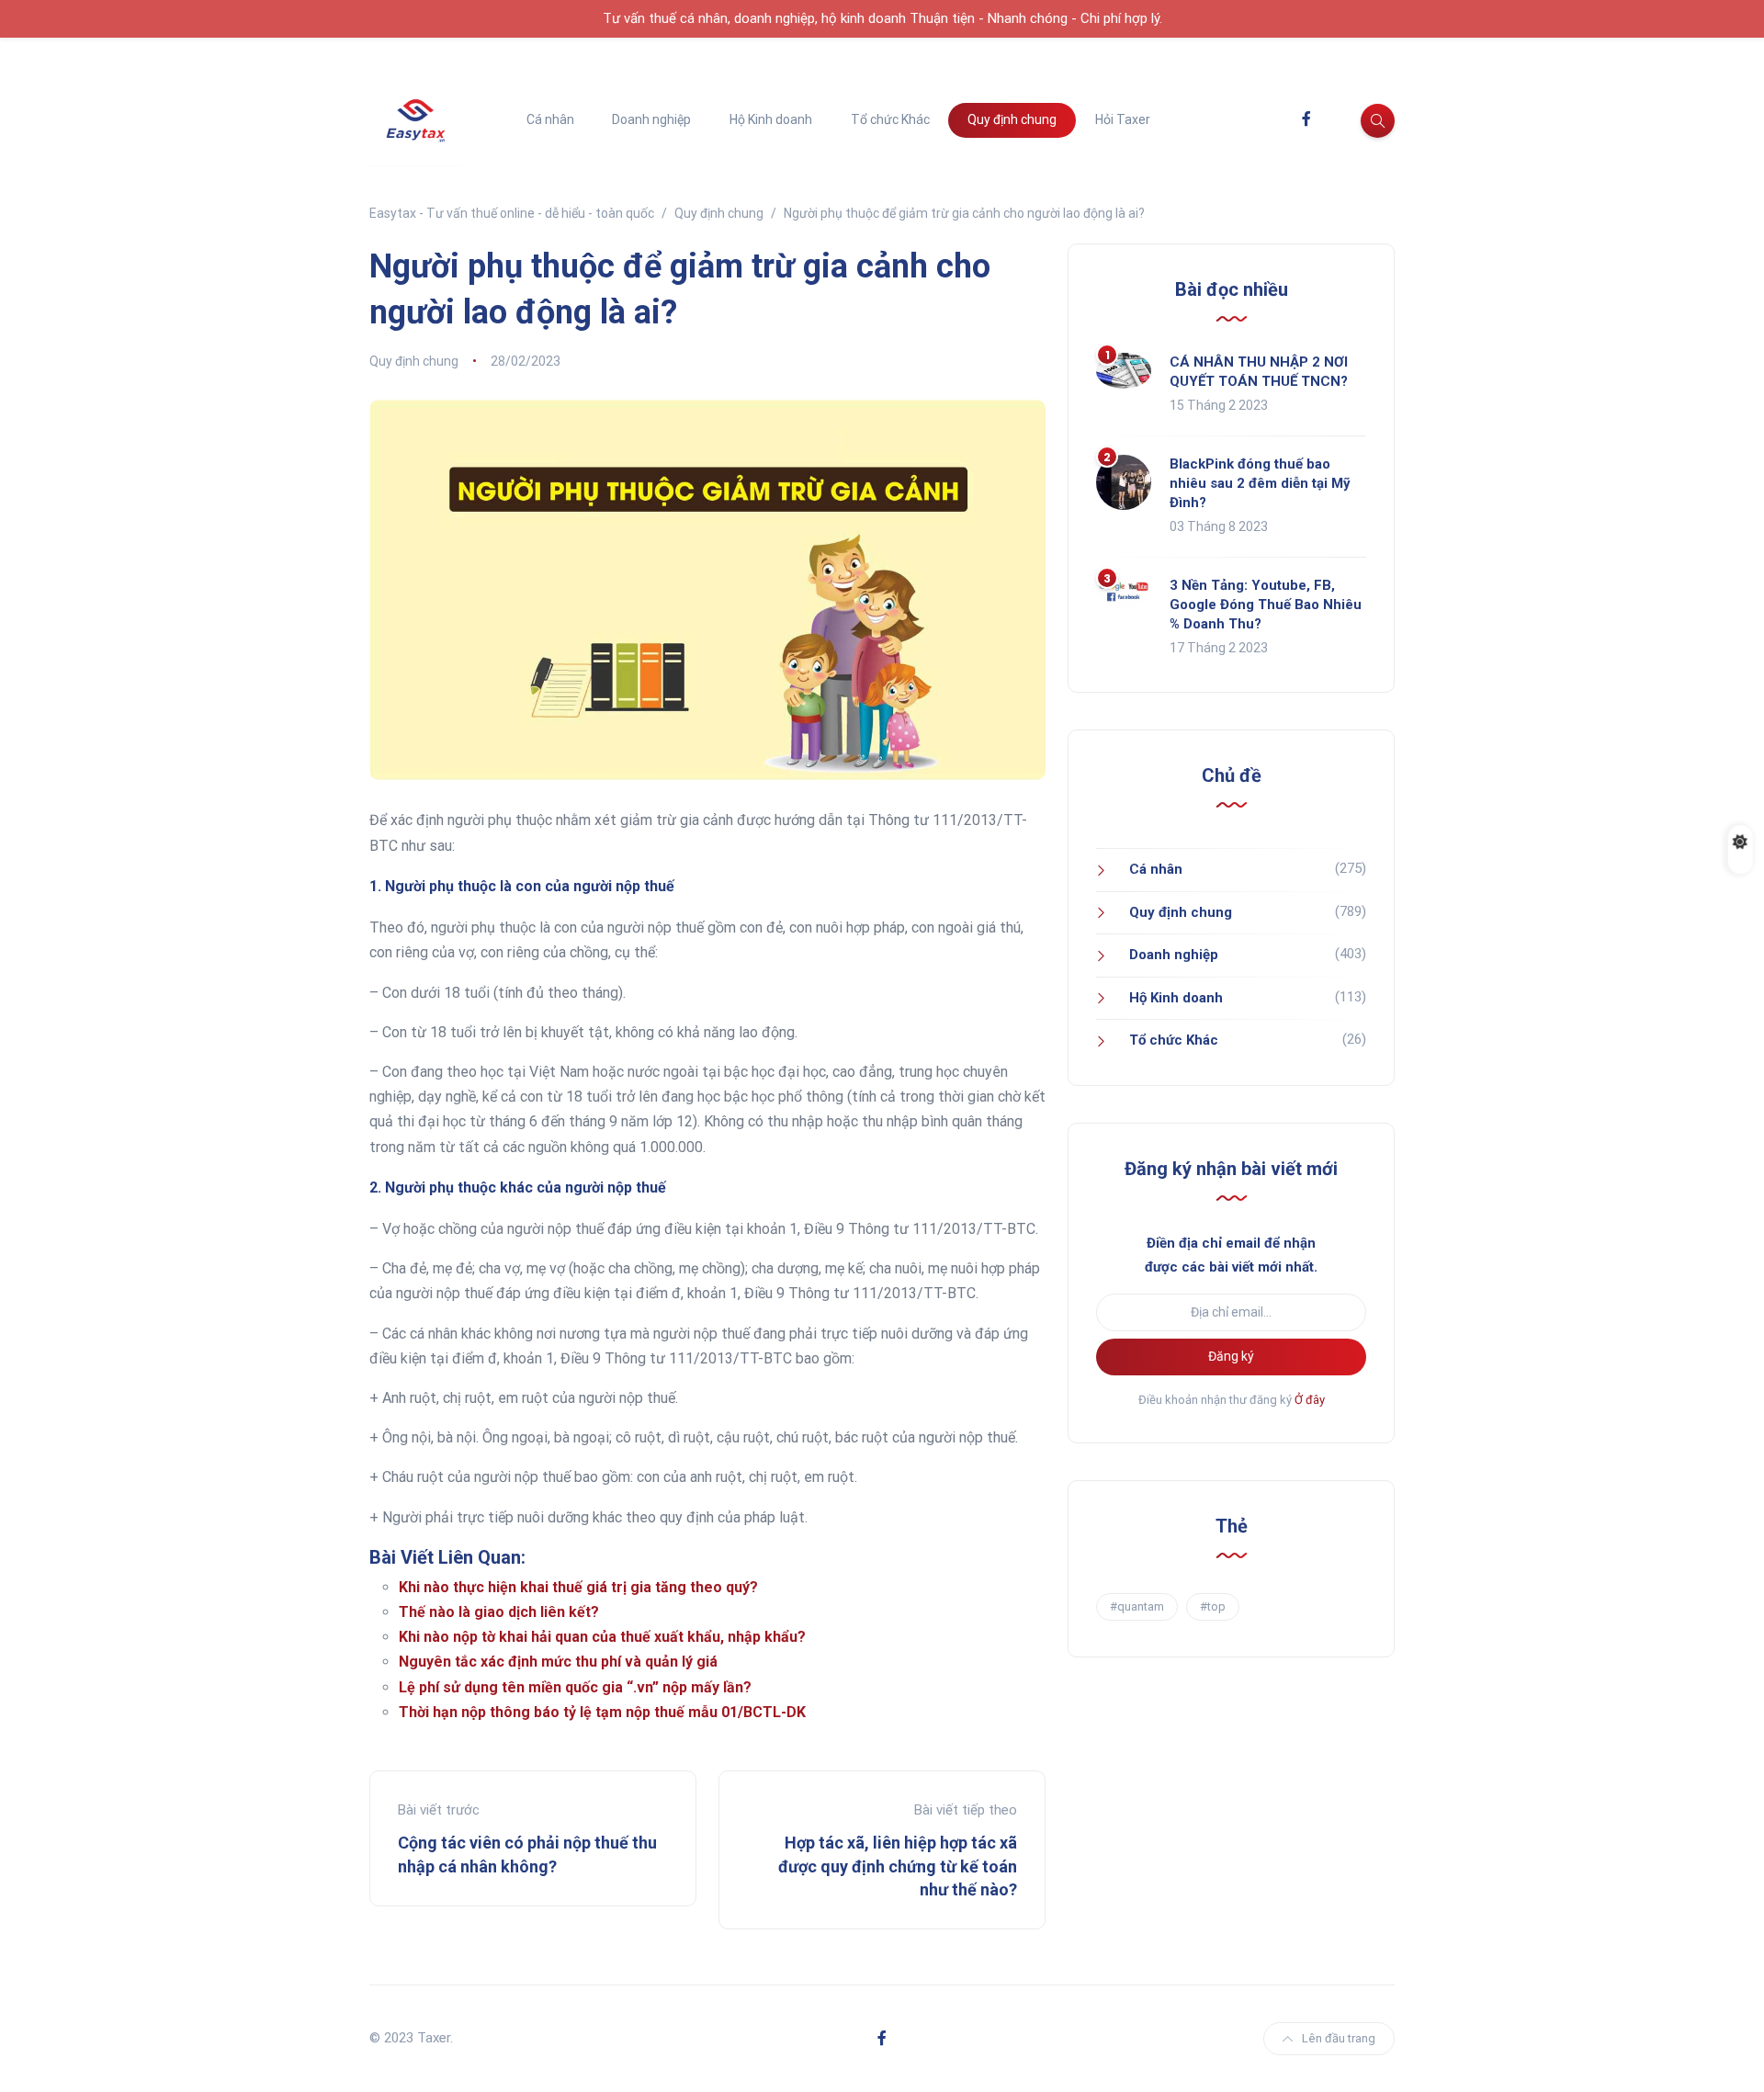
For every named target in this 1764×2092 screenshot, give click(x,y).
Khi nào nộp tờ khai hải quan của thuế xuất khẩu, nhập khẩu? (602, 1637)
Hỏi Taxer (1123, 119)
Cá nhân (550, 119)
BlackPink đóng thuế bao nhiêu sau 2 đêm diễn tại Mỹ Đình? (1260, 483)
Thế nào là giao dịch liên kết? (499, 1612)
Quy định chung (1012, 119)
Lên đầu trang (1339, 2038)
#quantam (1137, 1606)
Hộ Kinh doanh (771, 119)
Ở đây (1310, 1400)
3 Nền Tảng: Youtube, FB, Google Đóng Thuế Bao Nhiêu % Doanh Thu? (1266, 605)
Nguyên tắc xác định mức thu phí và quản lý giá (558, 1662)
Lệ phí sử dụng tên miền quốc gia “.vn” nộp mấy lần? (575, 1687)
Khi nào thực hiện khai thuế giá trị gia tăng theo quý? (578, 1587)
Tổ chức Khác (890, 119)
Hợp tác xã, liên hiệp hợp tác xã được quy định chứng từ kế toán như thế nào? (898, 1866)
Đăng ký (1231, 1356)
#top (1213, 1606)
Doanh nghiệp (651, 119)
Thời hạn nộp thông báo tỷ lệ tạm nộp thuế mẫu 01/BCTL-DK (602, 1712)
